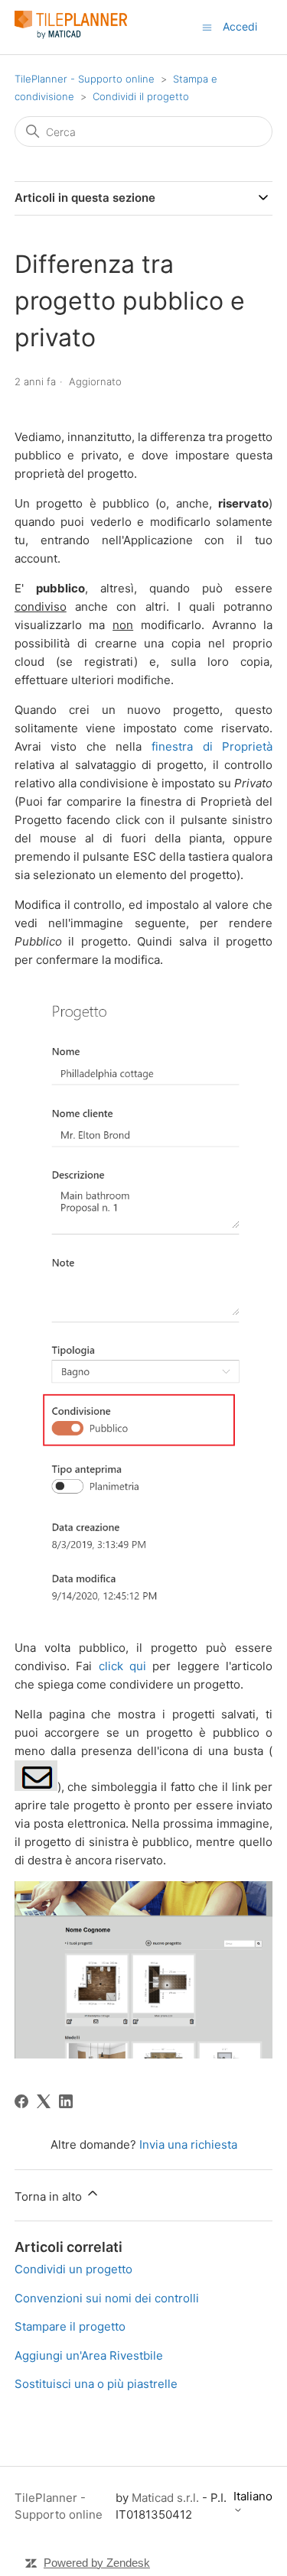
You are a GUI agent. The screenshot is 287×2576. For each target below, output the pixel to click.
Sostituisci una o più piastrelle (96, 2384)
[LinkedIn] (66, 2101)
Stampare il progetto (70, 2326)
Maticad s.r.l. (165, 2498)
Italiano (253, 2497)
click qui (122, 1666)
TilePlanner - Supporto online (85, 79)
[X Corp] (44, 2101)
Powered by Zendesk (97, 2563)
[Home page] (71, 35)
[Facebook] (21, 2101)
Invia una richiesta (188, 2145)
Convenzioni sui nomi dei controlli (107, 2298)
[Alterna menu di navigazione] (207, 26)
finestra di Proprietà (212, 746)
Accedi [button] (240, 26)
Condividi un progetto (73, 2269)
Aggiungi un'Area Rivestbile (89, 2355)
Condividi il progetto (141, 96)
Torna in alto (50, 2196)
